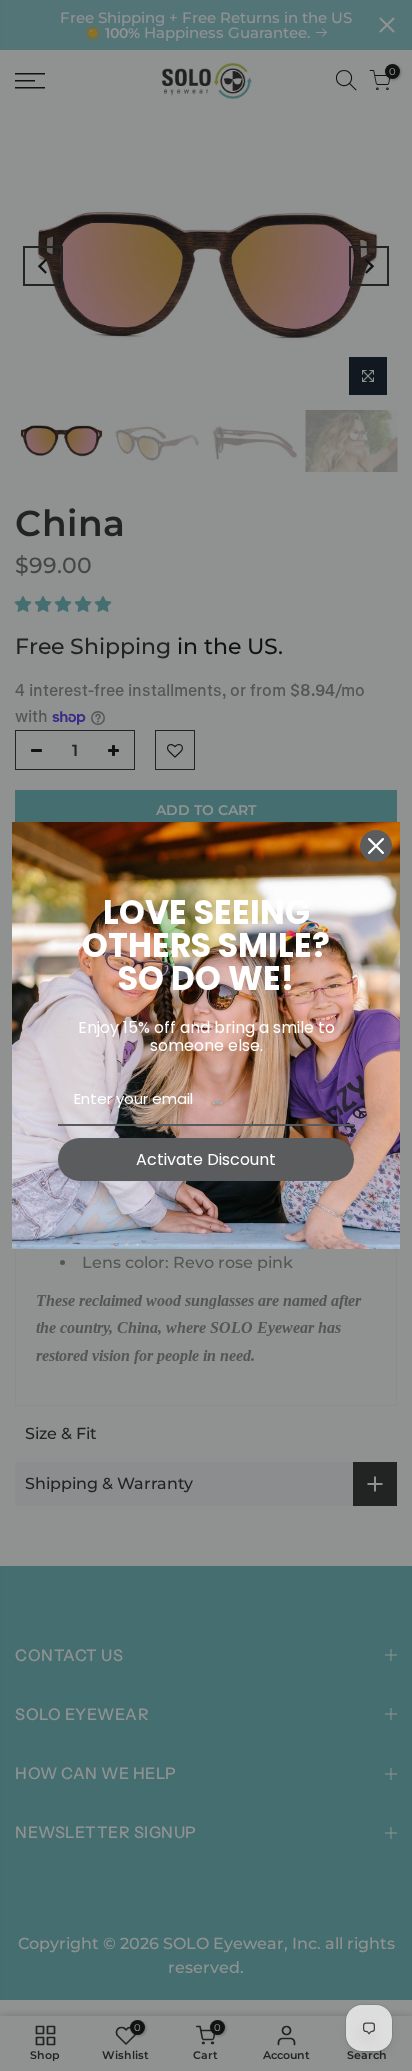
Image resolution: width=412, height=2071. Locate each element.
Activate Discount (206, 1159)
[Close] (376, 846)
